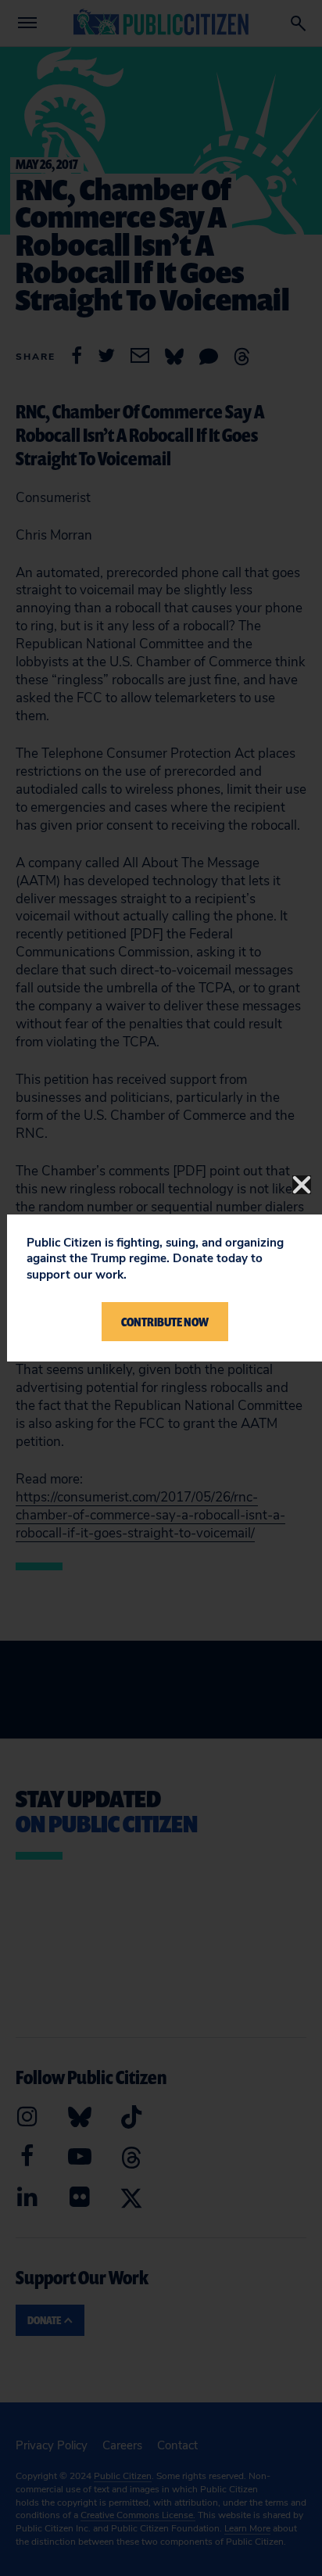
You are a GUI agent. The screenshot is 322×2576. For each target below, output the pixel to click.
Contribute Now (165, 1322)
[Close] (302, 1185)
